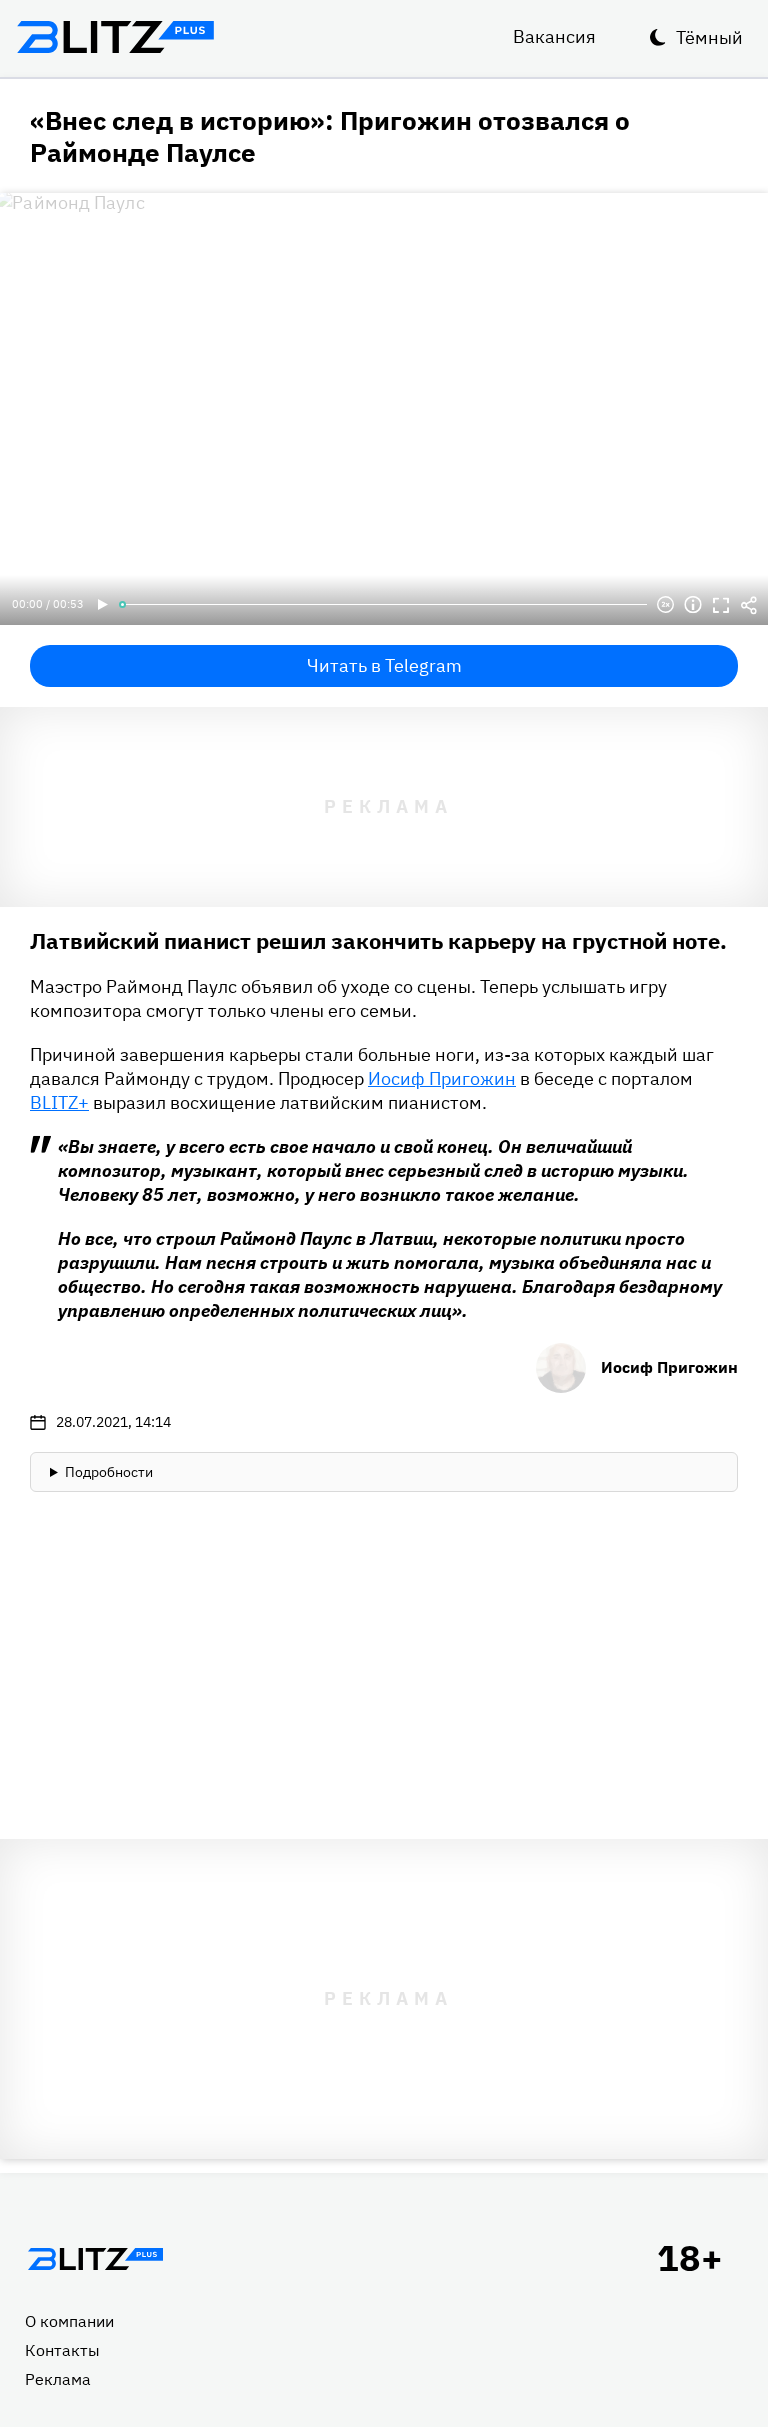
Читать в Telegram (384, 665)
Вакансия (554, 36)
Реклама (58, 2379)
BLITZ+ (59, 1102)
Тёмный (709, 37)
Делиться (749, 605)
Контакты (62, 2350)
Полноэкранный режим (721, 605)
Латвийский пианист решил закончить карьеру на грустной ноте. (378, 940)
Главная (95, 2259)
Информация (693, 605)
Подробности (109, 1472)
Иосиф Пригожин (442, 1078)
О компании (69, 2321)
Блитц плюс (115, 37)
